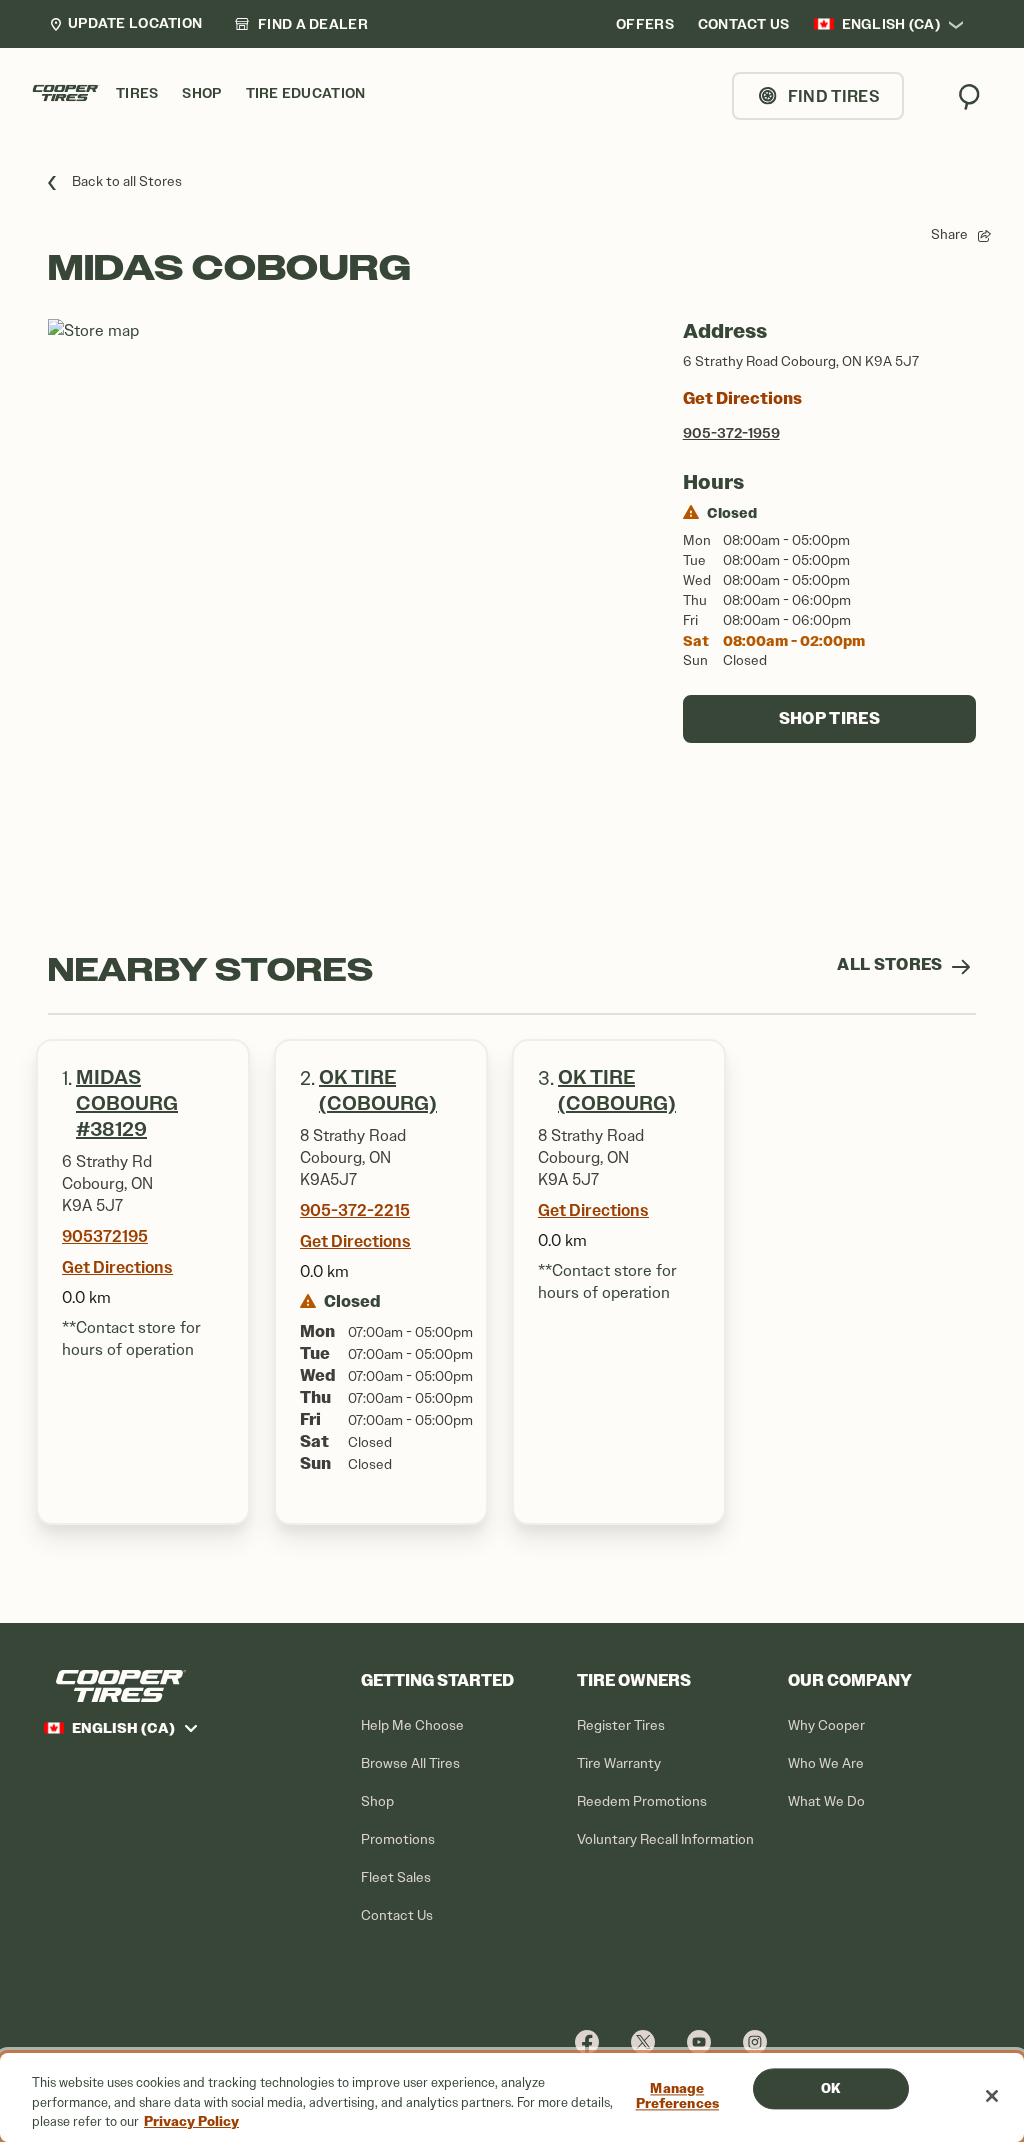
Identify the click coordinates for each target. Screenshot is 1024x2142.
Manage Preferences (677, 2096)
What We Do (826, 1801)
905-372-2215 (355, 1210)
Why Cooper (826, 1725)
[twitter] (643, 2041)
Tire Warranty (619, 1763)
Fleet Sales (396, 1877)
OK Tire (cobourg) (617, 1090)
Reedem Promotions (642, 1801)
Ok (830, 2088)
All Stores (891, 964)
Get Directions (742, 398)
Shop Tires (829, 718)
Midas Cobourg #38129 (127, 1103)
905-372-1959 (731, 433)
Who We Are (826, 1763)
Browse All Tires (410, 1763)
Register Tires (621, 1725)
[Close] (992, 2096)
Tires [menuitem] (137, 93)
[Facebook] (587, 2041)
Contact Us (397, 1915)
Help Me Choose (412, 1725)
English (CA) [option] (891, 24)
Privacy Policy (191, 2121)
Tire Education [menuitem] (306, 93)
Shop (377, 1801)
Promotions (398, 1839)
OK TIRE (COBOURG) (378, 1090)
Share (949, 234)
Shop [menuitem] (201, 93)
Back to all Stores (127, 181)
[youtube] (699, 2041)
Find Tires (834, 96)
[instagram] (755, 2041)
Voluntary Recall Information (665, 1839)
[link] (301, 24)
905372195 (105, 1236)
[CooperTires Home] (66, 93)
